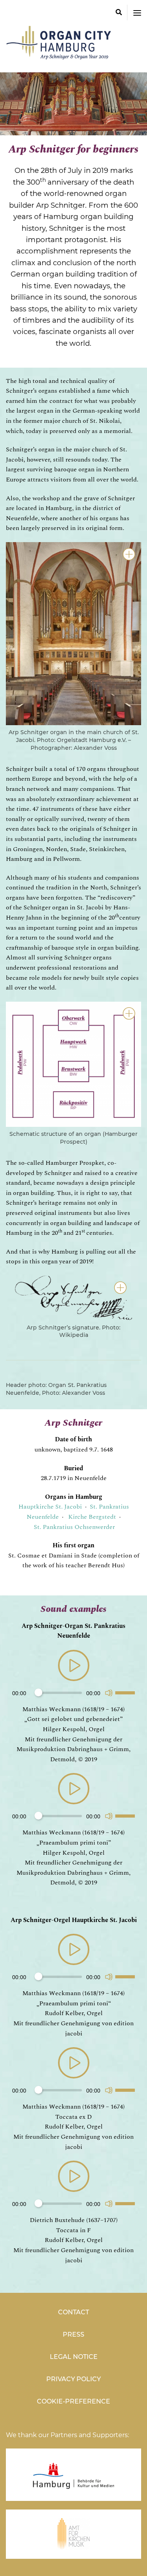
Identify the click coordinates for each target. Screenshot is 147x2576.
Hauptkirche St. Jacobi (50, 1507)
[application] (73, 1677)
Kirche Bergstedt (92, 1517)
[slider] (126, 1692)
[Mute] (109, 1693)
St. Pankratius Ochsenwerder (75, 1527)
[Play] (74, 1666)
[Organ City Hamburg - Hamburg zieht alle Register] (61, 56)
